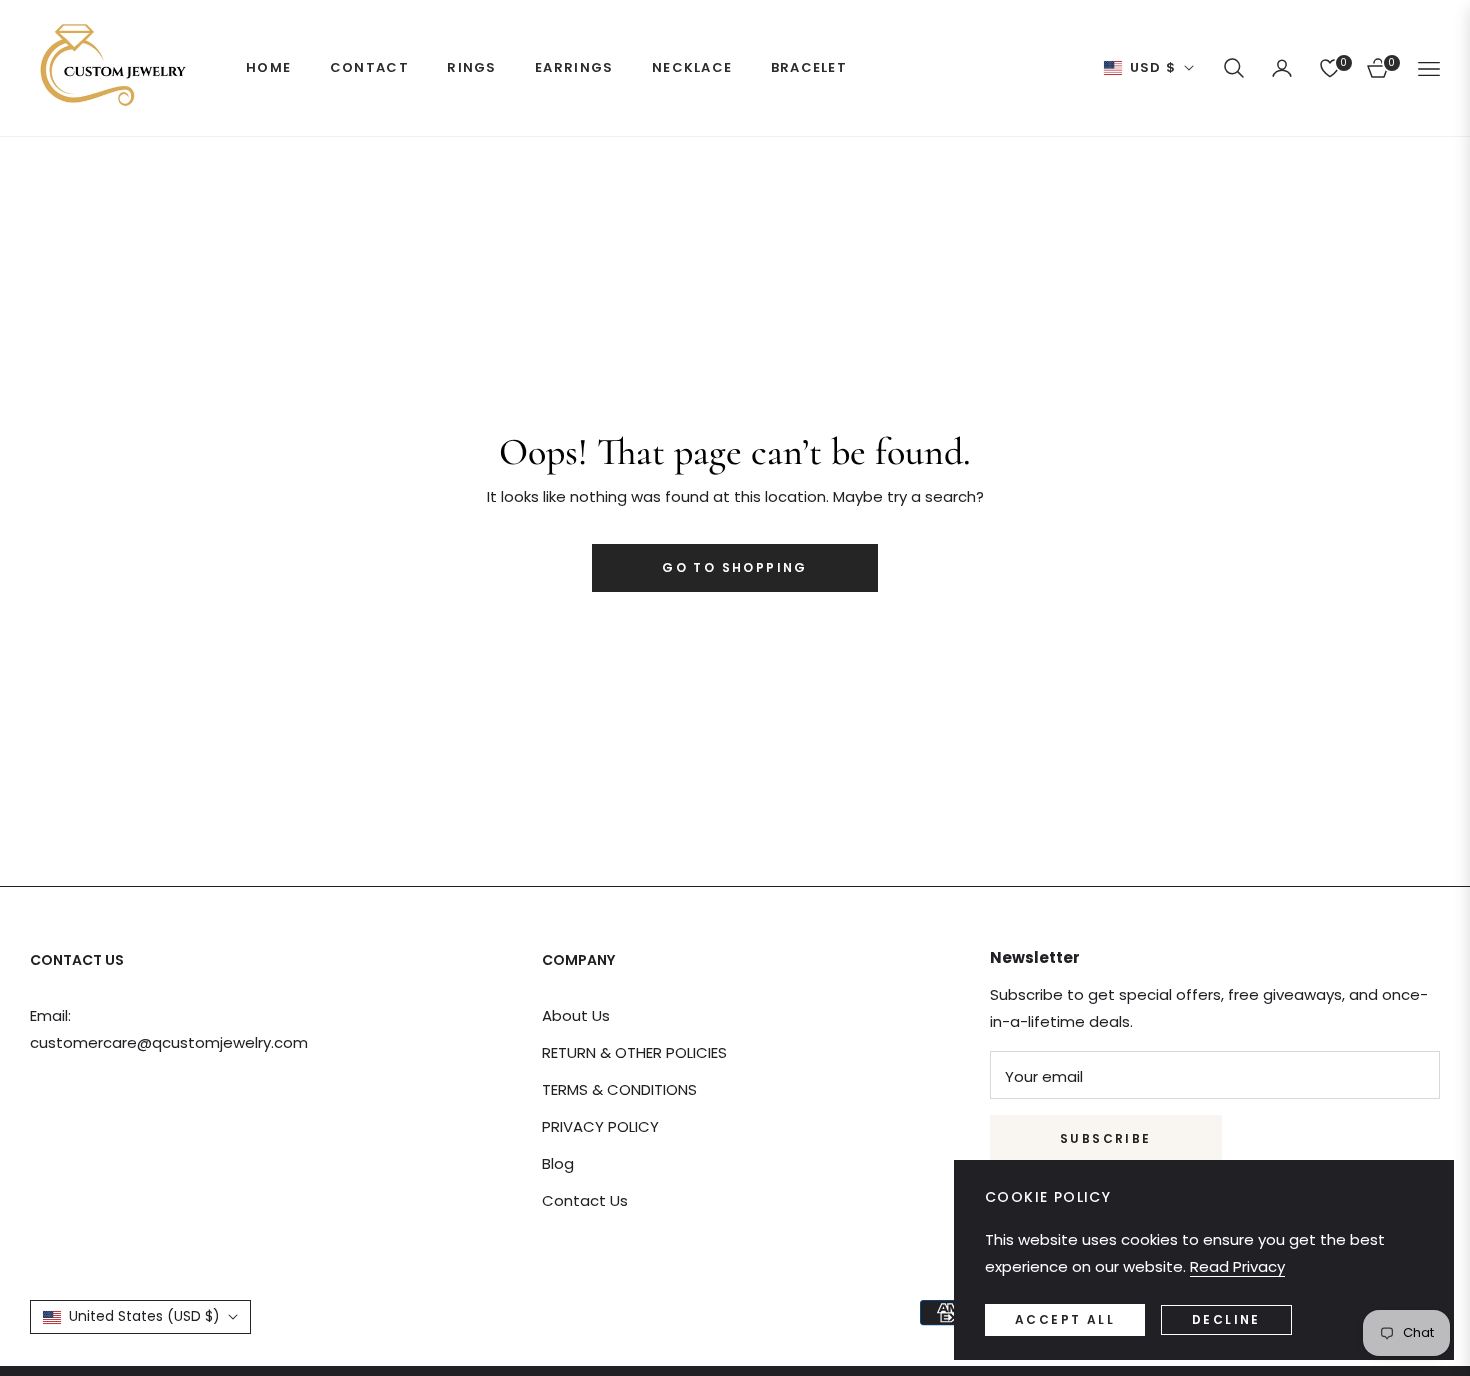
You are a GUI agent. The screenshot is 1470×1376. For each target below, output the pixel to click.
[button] (1234, 68)
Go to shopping (735, 567)
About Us (576, 1015)
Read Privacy (1237, 1266)
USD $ (1153, 68)
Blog (558, 1163)
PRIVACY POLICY (600, 1126)
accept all (1065, 1319)
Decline (1226, 1319)
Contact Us (585, 1200)
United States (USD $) (144, 1316)
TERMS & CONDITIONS (619, 1089)
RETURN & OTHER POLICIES (634, 1052)
